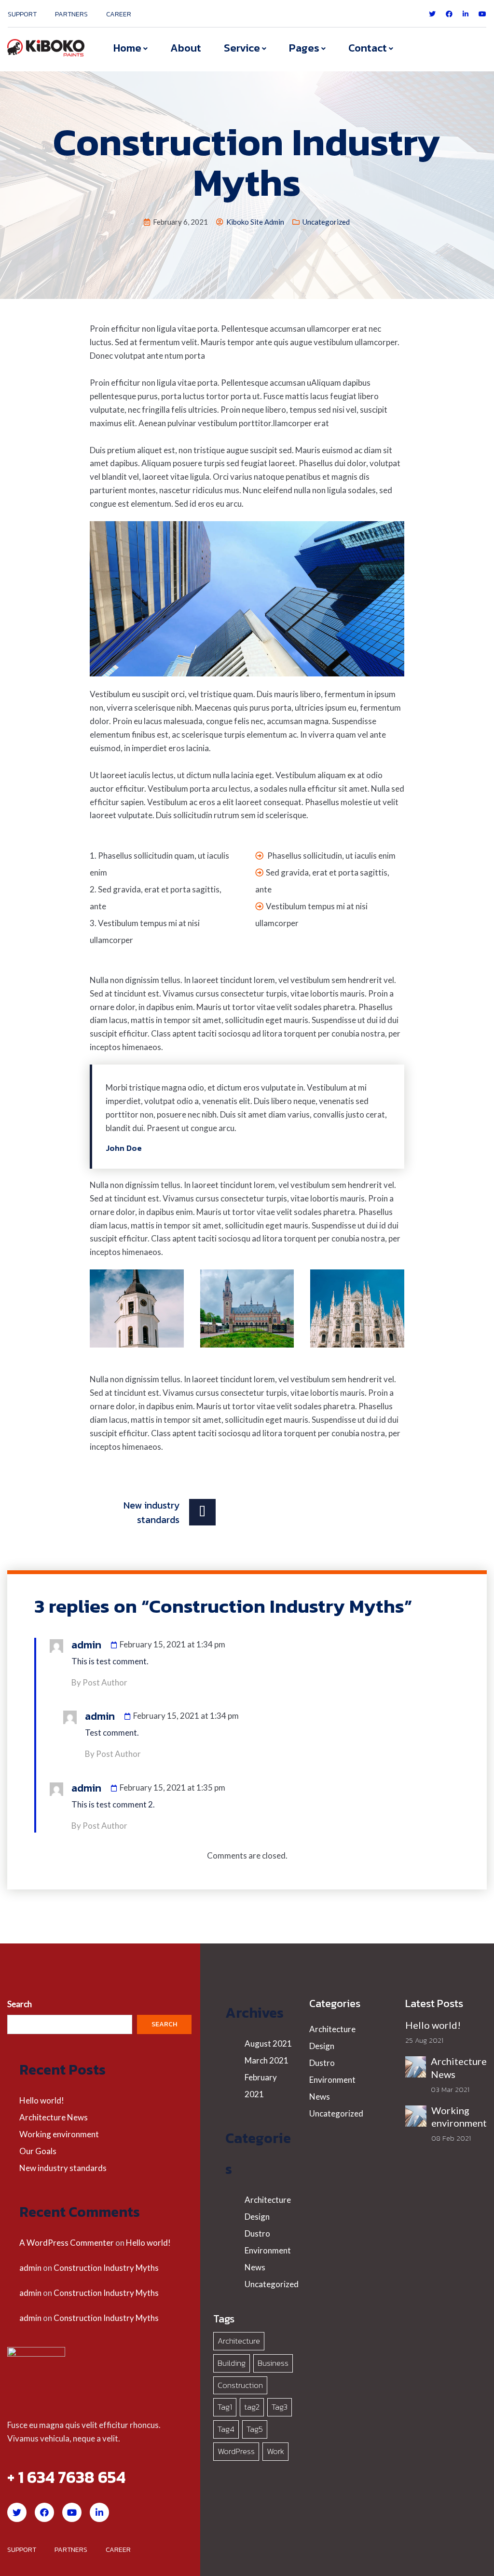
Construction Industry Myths (106, 2268)
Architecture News (54, 2117)
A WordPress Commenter (67, 2243)
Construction (240, 2385)
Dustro (257, 2233)
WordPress (236, 2451)
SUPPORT (22, 14)
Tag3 (280, 2407)
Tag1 (225, 2407)
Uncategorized (326, 222)
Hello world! (42, 2100)
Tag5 (255, 2429)
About (186, 48)
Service (242, 48)
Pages (304, 48)
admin (30, 2268)
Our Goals (38, 2151)
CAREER (119, 14)
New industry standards (63, 2168)
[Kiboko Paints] (46, 47)
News (255, 2267)
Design (257, 2217)
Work (275, 2451)
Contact (368, 48)
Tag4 (226, 2429)
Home (127, 48)
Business (273, 2363)
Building (232, 2363)
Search (20, 2004)
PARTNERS (71, 14)
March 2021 (267, 2060)
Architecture (268, 2200)
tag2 (252, 2407)
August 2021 (268, 2043)
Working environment (59, 2134)
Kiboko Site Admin (255, 222)
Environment (268, 2250)
